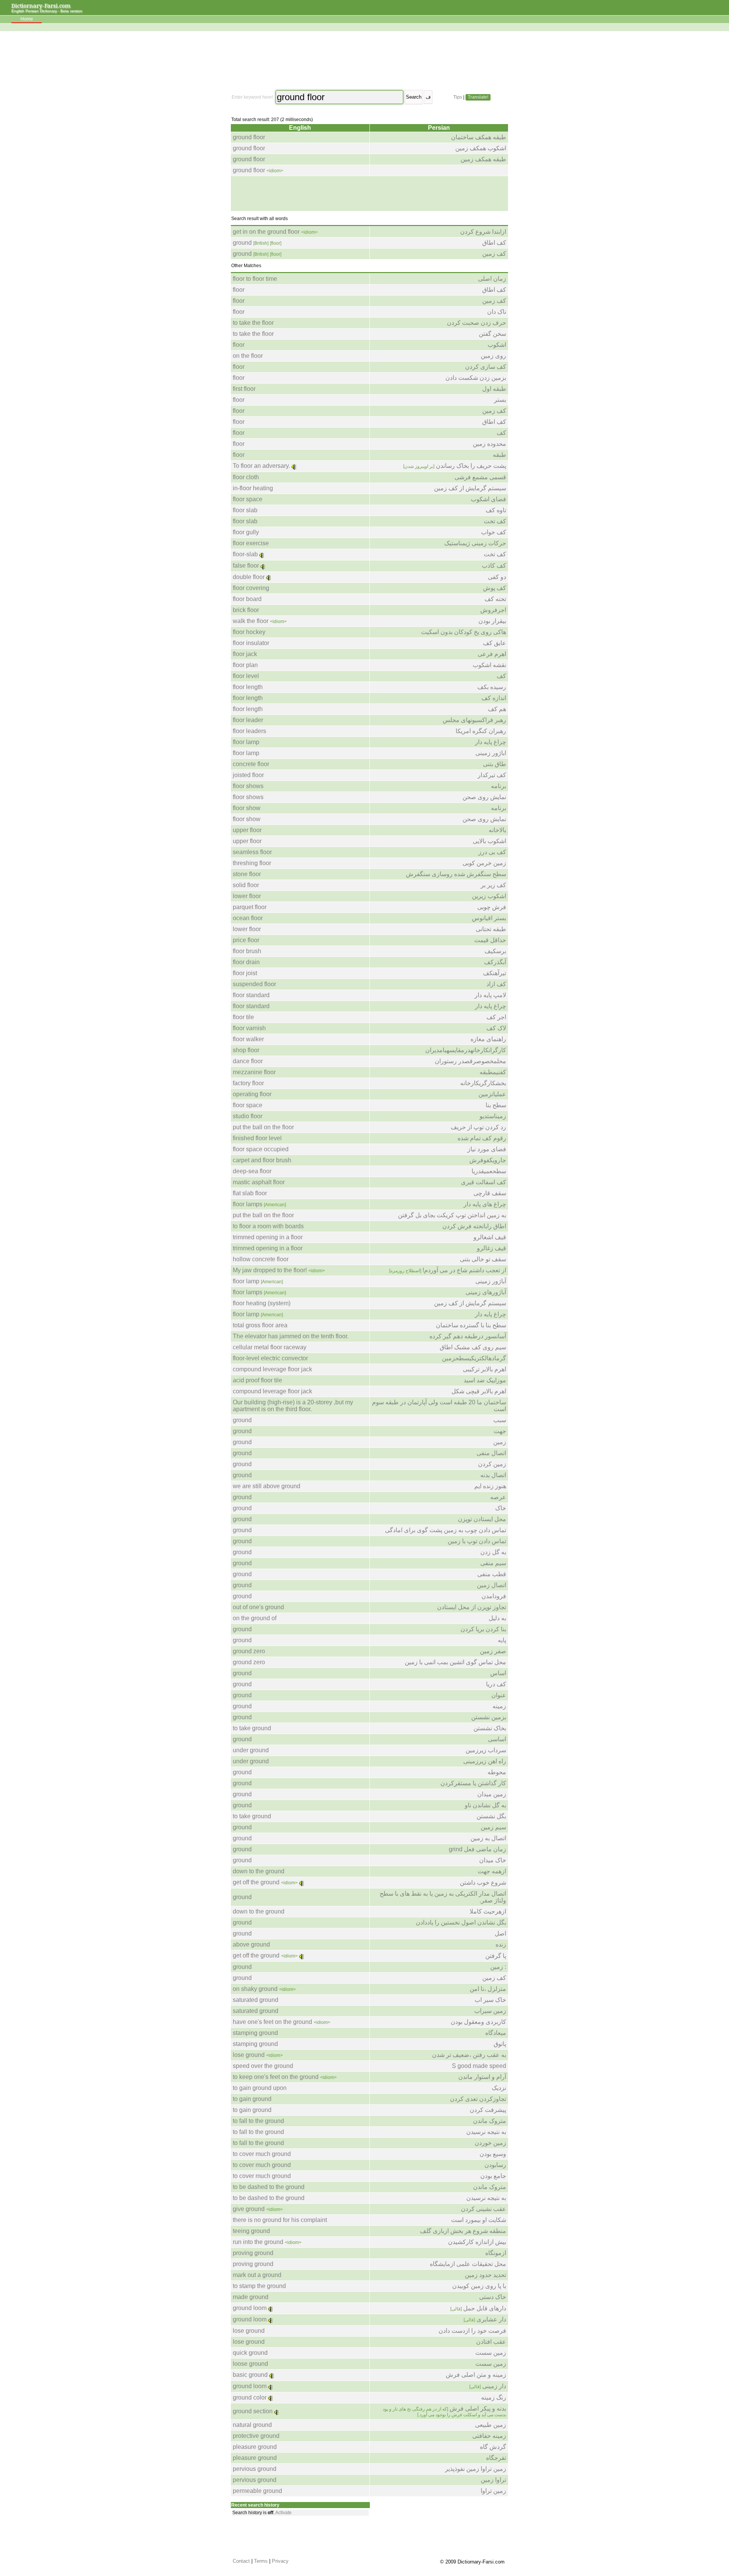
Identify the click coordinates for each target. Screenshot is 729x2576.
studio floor (248, 1116)
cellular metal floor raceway (270, 1347)
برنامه (499, 786)
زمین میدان (492, 1794)
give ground (249, 2209)
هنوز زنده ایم (490, 1486)
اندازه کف (494, 698)
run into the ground (258, 2242)
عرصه (498, 1497)
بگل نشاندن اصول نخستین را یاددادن (461, 1922)
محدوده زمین (489, 444)
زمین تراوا (493, 2491)
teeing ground (251, 2231)
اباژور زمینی (491, 753)
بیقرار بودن (492, 621)
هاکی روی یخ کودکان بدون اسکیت (464, 632)
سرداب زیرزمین (486, 1750)
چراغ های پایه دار (485, 1204)
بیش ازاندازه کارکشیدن (477, 2242)
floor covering (251, 588)
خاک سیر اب (490, 2000)
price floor (246, 940)
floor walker (248, 1039)
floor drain (246, 962)
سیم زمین (493, 1827)
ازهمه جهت (492, 1871)
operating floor (252, 1094)
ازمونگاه (496, 2253)
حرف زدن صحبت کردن (477, 323)
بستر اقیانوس (489, 918)
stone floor (247, 874)
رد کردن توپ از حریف (478, 1127)
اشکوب (497, 345)
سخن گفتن (492, 334)
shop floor (246, 1050)
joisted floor (248, 775)
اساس (498, 1673)
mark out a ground (257, 2275)
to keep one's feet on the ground (276, 2077)
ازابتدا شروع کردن (483, 232)
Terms (261, 2561)
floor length (248, 687)
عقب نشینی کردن (484, 2209)
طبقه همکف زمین (483, 159)
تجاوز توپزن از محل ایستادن (472, 1607)
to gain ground (252, 2099)
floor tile (243, 1017)
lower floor (247, 896)
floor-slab (245, 554)
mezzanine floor (254, 1072)
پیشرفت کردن (488, 2110)
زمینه (499, 1706)
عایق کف (495, 643)
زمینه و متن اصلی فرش (476, 2375)
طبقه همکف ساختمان (479, 137)
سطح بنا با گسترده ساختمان (471, 1325)
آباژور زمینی (491, 1281)
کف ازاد (496, 984)
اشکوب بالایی (489, 841)
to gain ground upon (260, 2088)
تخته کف (495, 599)
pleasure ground (255, 2447)
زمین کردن (492, 1464)
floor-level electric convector (270, 1358)
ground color (250, 2397)
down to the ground (259, 1871)
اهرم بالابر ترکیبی (484, 1369)
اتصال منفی (491, 1453)
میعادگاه (496, 2033)
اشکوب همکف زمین (481, 148)
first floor (244, 389)
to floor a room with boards (268, 1226)
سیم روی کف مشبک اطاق (473, 1347)
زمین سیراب (490, 2011)
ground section (253, 2411)
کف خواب (494, 532)
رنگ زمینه (494, 2397)
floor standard (251, 995)
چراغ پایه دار (491, 742)
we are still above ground (267, 1486)
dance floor (248, 1061)
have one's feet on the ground (272, 2022)
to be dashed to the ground (269, 2187)
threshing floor (252, 863)
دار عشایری (485, 2319)
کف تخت (495, 521)
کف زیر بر (493, 885)
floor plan (245, 665)
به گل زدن (493, 1552)
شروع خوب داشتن (483, 1883)
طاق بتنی (495, 764)
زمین (500, 1442)
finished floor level (257, 1138)
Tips (458, 97)
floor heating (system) (262, 1303)
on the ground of (255, 1618)
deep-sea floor (252, 1171)
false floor (246, 566)
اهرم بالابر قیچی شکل (479, 1391)
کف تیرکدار (492, 775)
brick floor (246, 610)
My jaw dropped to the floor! (270, 1270)
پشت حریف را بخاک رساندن (455, 466)
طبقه (499, 455)
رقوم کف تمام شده (482, 1138)
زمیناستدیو (493, 1116)
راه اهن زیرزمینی (485, 1761)
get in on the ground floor (266, 232)
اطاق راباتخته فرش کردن (474, 1226)
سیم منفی (493, 1563)
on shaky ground (255, 1989)
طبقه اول (494, 389)
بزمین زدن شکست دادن (476, 378)
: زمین (498, 1967)
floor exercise (251, 543)
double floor (249, 577)
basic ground (250, 2375)
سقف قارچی (490, 1193)
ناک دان (497, 312)
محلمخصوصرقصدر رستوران (470, 1061)
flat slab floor (250, 1193)
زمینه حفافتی (489, 2436)
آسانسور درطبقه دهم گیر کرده (468, 1336)
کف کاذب (494, 566)
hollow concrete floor (261, 1259)
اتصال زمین (492, 1585)
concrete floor (251, 764)
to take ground (252, 1728)
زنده (501, 1944)
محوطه (497, 1772)
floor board (247, 599)
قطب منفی (492, 1574)
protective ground (256, 2436)
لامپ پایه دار (490, 995)
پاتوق (500, 2044)
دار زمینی (488, 2386)
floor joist (245, 973)
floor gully (246, 532)
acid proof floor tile (257, 1380)
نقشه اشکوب (489, 665)
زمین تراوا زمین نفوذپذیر (476, 2469)
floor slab (245, 510)
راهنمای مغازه (488, 1039)
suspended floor (254, 984)
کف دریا (496, 1684)
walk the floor (251, 621)
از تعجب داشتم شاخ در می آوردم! (448, 1270)
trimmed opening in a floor (268, 1237)
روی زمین (493, 356)
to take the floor (253, 323)
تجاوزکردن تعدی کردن (478, 2099)
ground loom (250, 2308)
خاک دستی (493, 2297)
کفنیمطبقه (493, 1072)
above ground (251, 1944)
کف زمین (494, 254)
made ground (251, 2297)
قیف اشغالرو (490, 1237)
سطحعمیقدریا (489, 1171)
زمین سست (491, 2353)
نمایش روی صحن (484, 797)
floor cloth (246, 477)
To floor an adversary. (261, 466)
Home (27, 19)
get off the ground (256, 1882)
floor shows (248, 786)
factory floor (248, 1083)
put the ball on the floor (263, 1127)
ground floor (249, 137)
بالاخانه (497, 830)
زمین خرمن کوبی (484, 863)
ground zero (249, 1651)
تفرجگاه (496, 2458)
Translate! (478, 97)
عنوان (499, 1695)
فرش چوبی (492, 907)
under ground (251, 1750)
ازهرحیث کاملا (488, 1911)
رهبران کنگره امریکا (481, 731)
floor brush (247, 951)
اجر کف (496, 1017)
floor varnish (249, 1028)
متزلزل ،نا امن (488, 1989)
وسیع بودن (493, 2154)
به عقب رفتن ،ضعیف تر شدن (469, 2055)
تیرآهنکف (495, 973)
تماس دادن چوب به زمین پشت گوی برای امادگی (446, 1530)
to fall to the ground (258, 2121)
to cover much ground (262, 2154)
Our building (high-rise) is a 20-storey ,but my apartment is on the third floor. (293, 1406)
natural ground (252, 2425)
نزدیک (499, 2088)
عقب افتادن (491, 2342)
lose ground (249, 2055)
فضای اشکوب (488, 499)
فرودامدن (494, 1596)
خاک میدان (493, 1860)
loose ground (250, 2364)
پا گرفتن (496, 1956)
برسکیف (495, 951)
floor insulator (251, 643)
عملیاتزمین (492, 1094)
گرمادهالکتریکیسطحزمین (474, 1358)
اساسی (497, 1739)
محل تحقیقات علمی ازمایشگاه (468, 2264)
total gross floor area (260, 1325)
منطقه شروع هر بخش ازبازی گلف (463, 2231)
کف (501, 433)
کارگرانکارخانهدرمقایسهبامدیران (466, 1050)
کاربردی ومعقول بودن (478, 2022)
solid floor (246, 885)
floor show (247, 808)
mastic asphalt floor (259, 1182)
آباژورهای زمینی (486, 1292)
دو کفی (497, 577)
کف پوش (495, 588)
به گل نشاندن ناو (485, 1805)
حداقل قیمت (490, 940)
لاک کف (496, 1028)
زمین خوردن (490, 2143)
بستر (500, 400)
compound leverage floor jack (272, 1369)
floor (239, 290)
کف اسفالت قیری (484, 1182)
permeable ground (257, 2491)
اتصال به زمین (488, 1838)
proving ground (253, 2253)
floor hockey (249, 632)
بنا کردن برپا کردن (483, 1629)
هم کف (497, 709)
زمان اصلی (492, 279)
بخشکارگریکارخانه (483, 1083)
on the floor (248, 356)
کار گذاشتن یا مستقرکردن (473, 1783)
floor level (246, 676)
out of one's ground (258, 1607)
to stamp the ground (259, 2286)
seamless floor (252, 852)
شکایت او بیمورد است (479, 2220)
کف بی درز (492, 852)
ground (257, 243)
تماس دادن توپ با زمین (477, 1541)
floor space (248, 499)
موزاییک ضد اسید (485, 1380)
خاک (501, 1508)
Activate (283, 2513)
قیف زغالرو (492, 1248)
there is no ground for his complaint (280, 2220)
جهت (500, 1431)
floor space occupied (261, 1149)
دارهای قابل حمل (478, 2308)
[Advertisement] (369, 61)
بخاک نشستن (490, 1728)
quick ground (250, 2353)
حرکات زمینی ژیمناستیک (475, 543)
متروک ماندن (490, 2121)
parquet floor (250, 907)
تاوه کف (496, 510)
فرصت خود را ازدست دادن (472, 2331)
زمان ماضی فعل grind (477, 1849)
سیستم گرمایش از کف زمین (470, 488)
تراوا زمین (493, 2480)
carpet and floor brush (262, 1160)
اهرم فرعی (492, 654)
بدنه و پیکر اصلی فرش (444, 2411)
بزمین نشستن (489, 1717)
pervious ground (255, 2469)
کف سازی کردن (486, 367)
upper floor (247, 830)
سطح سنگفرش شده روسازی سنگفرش (456, 874)
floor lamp (246, 742)
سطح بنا (496, 1105)
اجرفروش (493, 610)
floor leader (248, 720)
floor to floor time (255, 279)
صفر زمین (493, 1651)
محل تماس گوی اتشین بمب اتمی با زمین (455, 1662)
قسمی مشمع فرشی (480, 477)
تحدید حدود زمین (485, 2275)
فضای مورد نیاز (487, 1149)
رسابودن (495, 2165)
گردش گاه (493, 2447)
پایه (502, 1640)
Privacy (280, 2561)
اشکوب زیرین (489, 896)
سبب (500, 1420)
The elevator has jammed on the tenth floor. (291, 1336)
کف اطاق (494, 243)
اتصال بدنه (493, 1475)
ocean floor (248, 918)
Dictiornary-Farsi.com (41, 6)
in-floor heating (253, 488)
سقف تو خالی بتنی (483, 1259)
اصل (500, 1933)
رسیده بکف (492, 687)
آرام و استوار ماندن (482, 2077)
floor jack (245, 654)
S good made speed (479, 2066)
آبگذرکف (495, 962)
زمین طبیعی (491, 2425)
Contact (241, 2561)
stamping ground (255, 2033)
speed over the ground (263, 2066)
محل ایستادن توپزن (482, 1519)
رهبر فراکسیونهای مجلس (474, 720)
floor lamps (259, 1204)
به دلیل (497, 1618)
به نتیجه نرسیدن (486, 2132)
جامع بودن (493, 2176)
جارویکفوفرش (488, 1160)
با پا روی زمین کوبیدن (479, 2286)
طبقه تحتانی (491, 929)
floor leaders (249, 731)
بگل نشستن (491, 1816)
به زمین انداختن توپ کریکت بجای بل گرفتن (452, 1215)
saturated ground (256, 2000)
